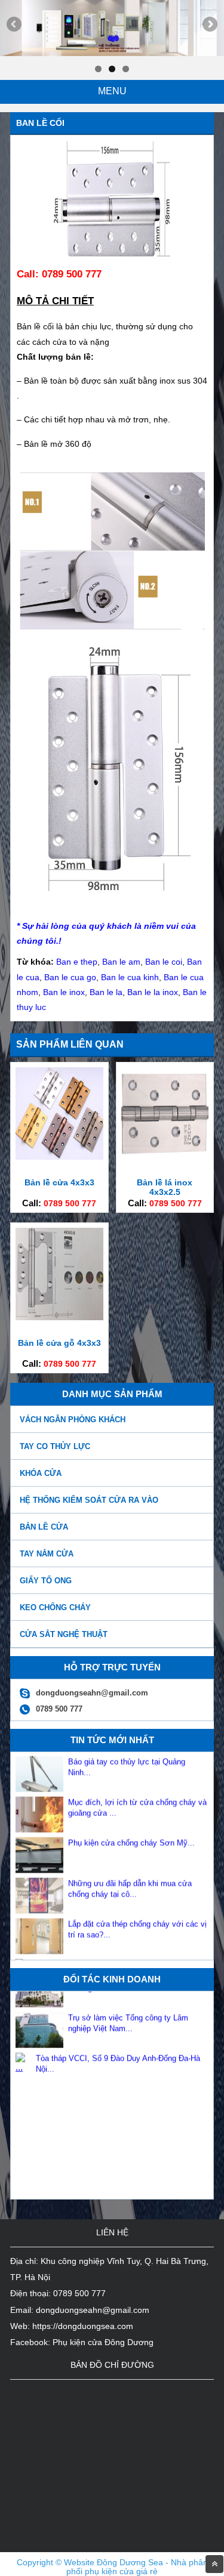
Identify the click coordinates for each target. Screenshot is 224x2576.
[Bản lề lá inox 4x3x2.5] (165, 1157)
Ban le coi (164, 962)
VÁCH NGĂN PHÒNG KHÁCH (73, 1420)
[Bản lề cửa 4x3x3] (59, 1157)
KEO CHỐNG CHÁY (55, 1607)
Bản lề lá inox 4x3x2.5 (165, 1187)
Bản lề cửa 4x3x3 (59, 1182)
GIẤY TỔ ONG (46, 1581)
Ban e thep (77, 962)
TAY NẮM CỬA (47, 1554)
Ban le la (106, 992)
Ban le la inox (153, 992)
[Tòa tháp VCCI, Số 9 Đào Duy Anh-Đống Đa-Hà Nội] (23, 2047)
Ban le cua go (70, 977)
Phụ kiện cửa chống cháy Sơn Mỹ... (131, 1822)
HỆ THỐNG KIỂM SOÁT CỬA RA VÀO (89, 1500)
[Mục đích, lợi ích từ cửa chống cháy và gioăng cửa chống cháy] (39, 1809)
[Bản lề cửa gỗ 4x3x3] (59, 1317)
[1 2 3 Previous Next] (112, 28)
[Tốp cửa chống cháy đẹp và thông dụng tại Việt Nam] (23, 1953)
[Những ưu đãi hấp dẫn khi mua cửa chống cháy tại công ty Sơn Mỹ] (39, 1890)
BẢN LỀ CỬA (44, 1527)
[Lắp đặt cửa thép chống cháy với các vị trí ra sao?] (39, 1930)
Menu (112, 91)
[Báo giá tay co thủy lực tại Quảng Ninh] (39, 1768)
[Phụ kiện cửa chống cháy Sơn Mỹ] (39, 1849)
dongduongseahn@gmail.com (93, 2310)
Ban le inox (64, 992)
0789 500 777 (70, 1203)
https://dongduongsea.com (83, 2326)
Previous (15, 25)
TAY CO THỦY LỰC (55, 1446)
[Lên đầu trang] (214, 2564)
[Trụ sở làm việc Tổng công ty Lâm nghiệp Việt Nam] (39, 2024)
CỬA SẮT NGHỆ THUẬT (64, 1634)
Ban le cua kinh (130, 977)
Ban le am (121, 962)
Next (209, 25)
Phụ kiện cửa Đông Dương (103, 2342)
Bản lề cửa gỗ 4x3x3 (59, 1343)
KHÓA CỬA (41, 1473)
